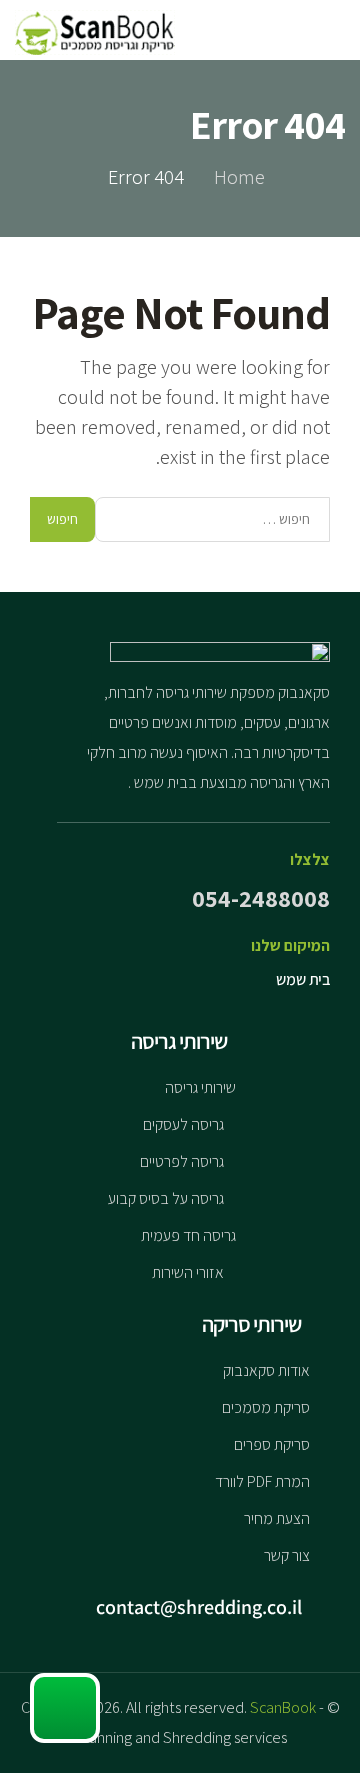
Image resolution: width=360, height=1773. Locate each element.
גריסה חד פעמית (188, 1235)
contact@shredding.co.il (201, 1607)
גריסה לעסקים (183, 1124)
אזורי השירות (188, 1272)
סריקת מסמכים (266, 1407)
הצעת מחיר (277, 1518)
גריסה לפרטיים (182, 1161)
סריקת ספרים (272, 1444)
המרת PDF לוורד (262, 1481)
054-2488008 (261, 898)
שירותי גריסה (200, 1087)
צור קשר (287, 1555)
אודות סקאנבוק (266, 1370)
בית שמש (303, 979)
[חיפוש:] (212, 519)
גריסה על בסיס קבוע (166, 1198)
